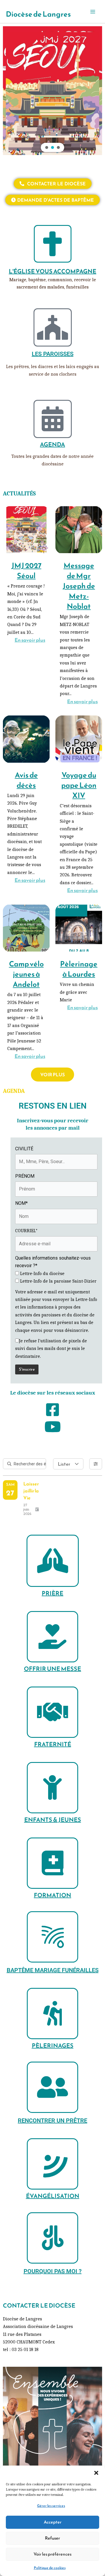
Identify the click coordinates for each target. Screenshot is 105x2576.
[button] (96, 2473)
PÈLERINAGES (53, 2046)
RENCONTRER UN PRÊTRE (52, 2120)
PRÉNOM (25, 1176)
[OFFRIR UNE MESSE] (52, 1637)
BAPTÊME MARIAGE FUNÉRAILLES (53, 1970)
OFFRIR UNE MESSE (52, 1669)
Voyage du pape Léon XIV (79, 785)
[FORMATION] (52, 1863)
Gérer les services (51, 2506)
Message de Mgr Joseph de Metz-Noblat (79, 586)
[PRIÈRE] (53, 1561)
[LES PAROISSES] (53, 327)
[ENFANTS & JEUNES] (52, 1788)
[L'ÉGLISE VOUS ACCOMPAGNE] (53, 244)
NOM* (21, 1203)
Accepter (53, 2522)
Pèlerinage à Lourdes (79, 969)
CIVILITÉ (24, 1149)
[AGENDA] (53, 419)
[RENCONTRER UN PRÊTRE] (52, 2087)
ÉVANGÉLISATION (53, 2196)
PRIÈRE (52, 1593)
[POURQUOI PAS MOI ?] (52, 2238)
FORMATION (52, 1895)
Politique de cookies (50, 2568)
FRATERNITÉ (53, 1744)
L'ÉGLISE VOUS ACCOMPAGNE (52, 271)
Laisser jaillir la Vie (31, 1491)
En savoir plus (30, 640)
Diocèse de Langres (38, 14)
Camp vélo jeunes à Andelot (26, 974)
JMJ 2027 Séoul (26, 570)
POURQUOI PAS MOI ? (53, 2271)
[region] (52, 91)
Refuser (52, 2538)
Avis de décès (26, 780)
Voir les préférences (52, 2554)
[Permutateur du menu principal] (93, 12)
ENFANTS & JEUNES (53, 1820)
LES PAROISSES (53, 354)
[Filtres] (96, 1464)
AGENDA (52, 444)
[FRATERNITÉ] (52, 1712)
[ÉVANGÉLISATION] (52, 2164)
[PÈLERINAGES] (52, 2014)
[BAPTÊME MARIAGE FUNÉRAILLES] (52, 1937)
